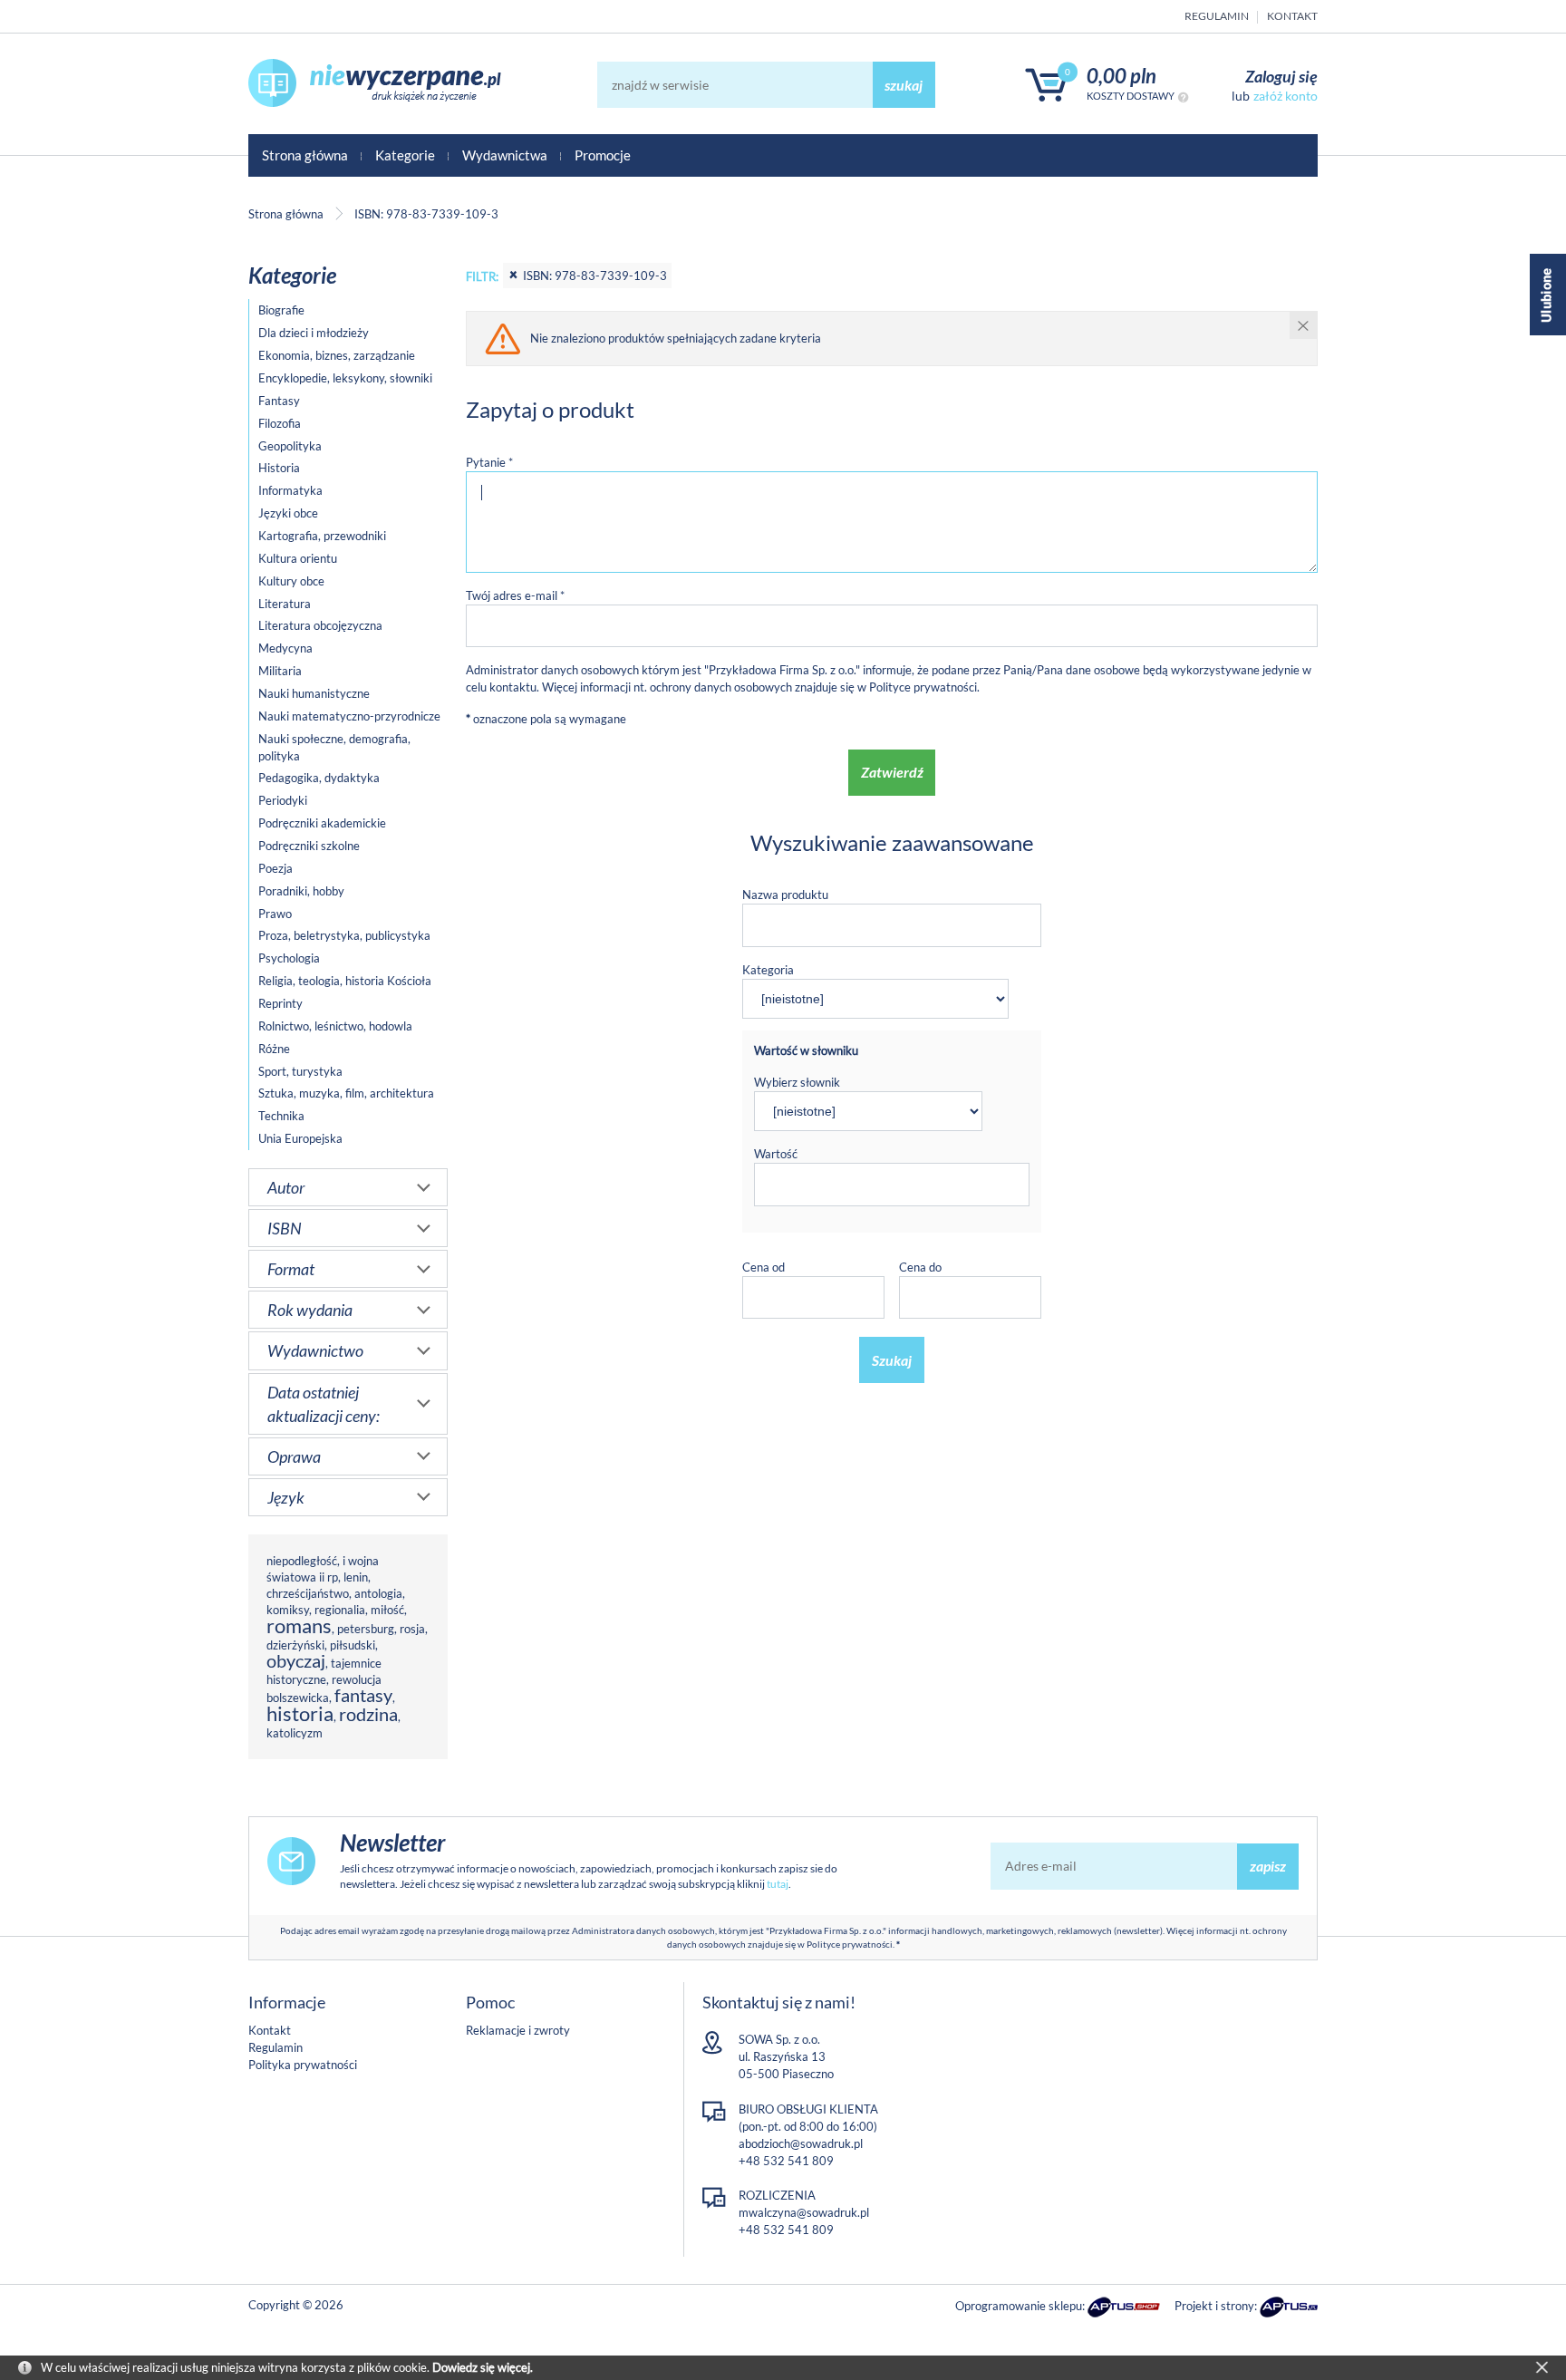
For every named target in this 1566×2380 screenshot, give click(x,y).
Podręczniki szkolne (309, 846)
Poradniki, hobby (301, 891)
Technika (281, 1116)
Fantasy (279, 401)
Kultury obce (291, 581)
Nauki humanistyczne (314, 693)
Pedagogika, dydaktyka (319, 778)
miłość (387, 1610)
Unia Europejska (300, 1138)
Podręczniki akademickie (322, 823)
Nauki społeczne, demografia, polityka (334, 747)
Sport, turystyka (300, 1071)
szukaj (904, 85)
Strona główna (305, 155)
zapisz (1268, 1866)
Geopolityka (290, 446)
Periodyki (283, 800)
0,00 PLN (1121, 76)
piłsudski (353, 1645)
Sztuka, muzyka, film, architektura (346, 1093)
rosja (412, 1629)
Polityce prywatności (923, 687)
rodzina (368, 1714)
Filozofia (280, 423)
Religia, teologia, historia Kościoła (345, 981)
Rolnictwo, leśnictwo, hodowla (335, 1026)
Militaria (280, 671)
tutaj (778, 1884)
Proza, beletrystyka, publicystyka (344, 935)
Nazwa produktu (785, 895)
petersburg (366, 1629)
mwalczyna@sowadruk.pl (804, 2212)
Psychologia (289, 958)
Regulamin (1217, 16)
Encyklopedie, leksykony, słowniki (345, 378)
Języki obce (288, 513)
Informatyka (290, 490)
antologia (378, 1593)
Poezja (275, 868)
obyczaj (296, 1661)
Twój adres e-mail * (515, 595)
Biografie (281, 310)
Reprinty (280, 1003)
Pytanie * (489, 462)
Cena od (764, 1267)
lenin (356, 1577)
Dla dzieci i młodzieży (314, 333)
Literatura (285, 604)
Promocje (603, 155)
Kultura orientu (298, 558)
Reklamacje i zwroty (518, 2030)
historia (300, 1713)
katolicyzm (295, 1733)
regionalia (340, 1610)
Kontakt (1292, 16)
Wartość (776, 1154)
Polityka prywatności (303, 2065)
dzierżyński (295, 1645)
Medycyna (285, 648)
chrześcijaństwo (308, 1593)
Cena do (920, 1267)
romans (299, 1625)
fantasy (363, 1695)
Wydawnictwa (505, 155)
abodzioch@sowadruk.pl (801, 2143)
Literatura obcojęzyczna (320, 625)
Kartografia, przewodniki (322, 536)
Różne (274, 1049)
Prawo (275, 914)
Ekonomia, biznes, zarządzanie (337, 355)
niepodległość (302, 1561)
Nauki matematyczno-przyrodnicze (349, 716)
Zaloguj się (1281, 76)
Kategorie (405, 155)
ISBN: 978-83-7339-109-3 (595, 276)
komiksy (288, 1610)
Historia (279, 468)
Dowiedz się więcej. (483, 2367)
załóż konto (1286, 96)
